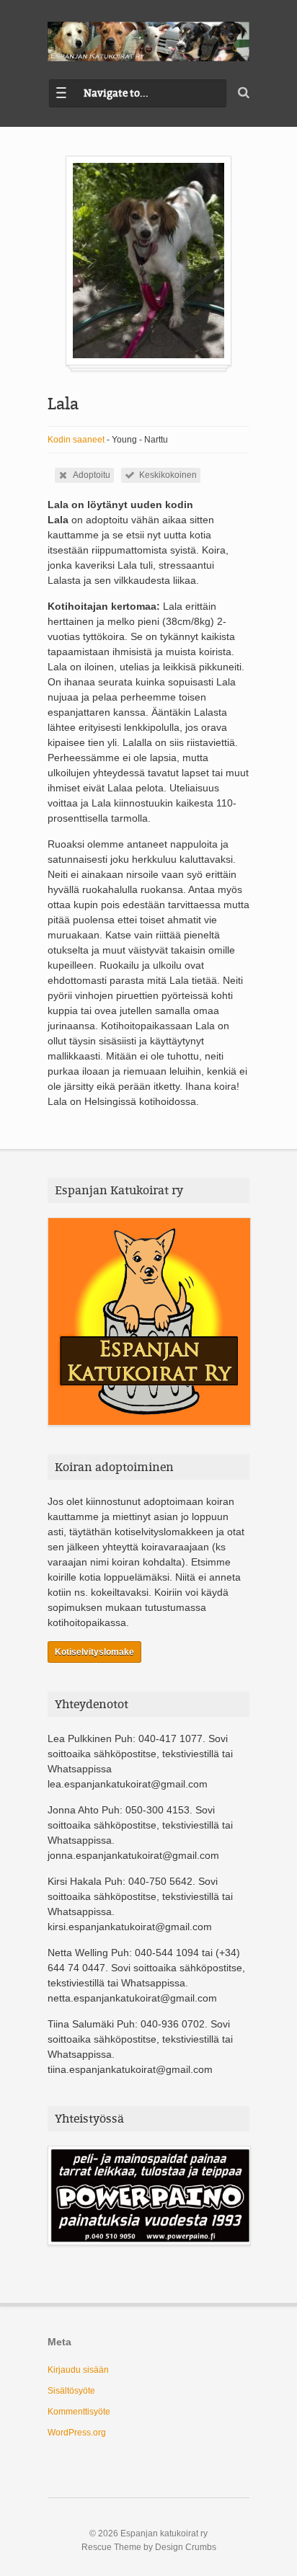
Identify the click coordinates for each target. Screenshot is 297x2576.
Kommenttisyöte (79, 2412)
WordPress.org (77, 2433)
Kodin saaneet (76, 440)
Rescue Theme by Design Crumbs (149, 2547)
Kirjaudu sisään (78, 2370)
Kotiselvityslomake (94, 1652)
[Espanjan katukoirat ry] (148, 41)
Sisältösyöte (71, 2391)
